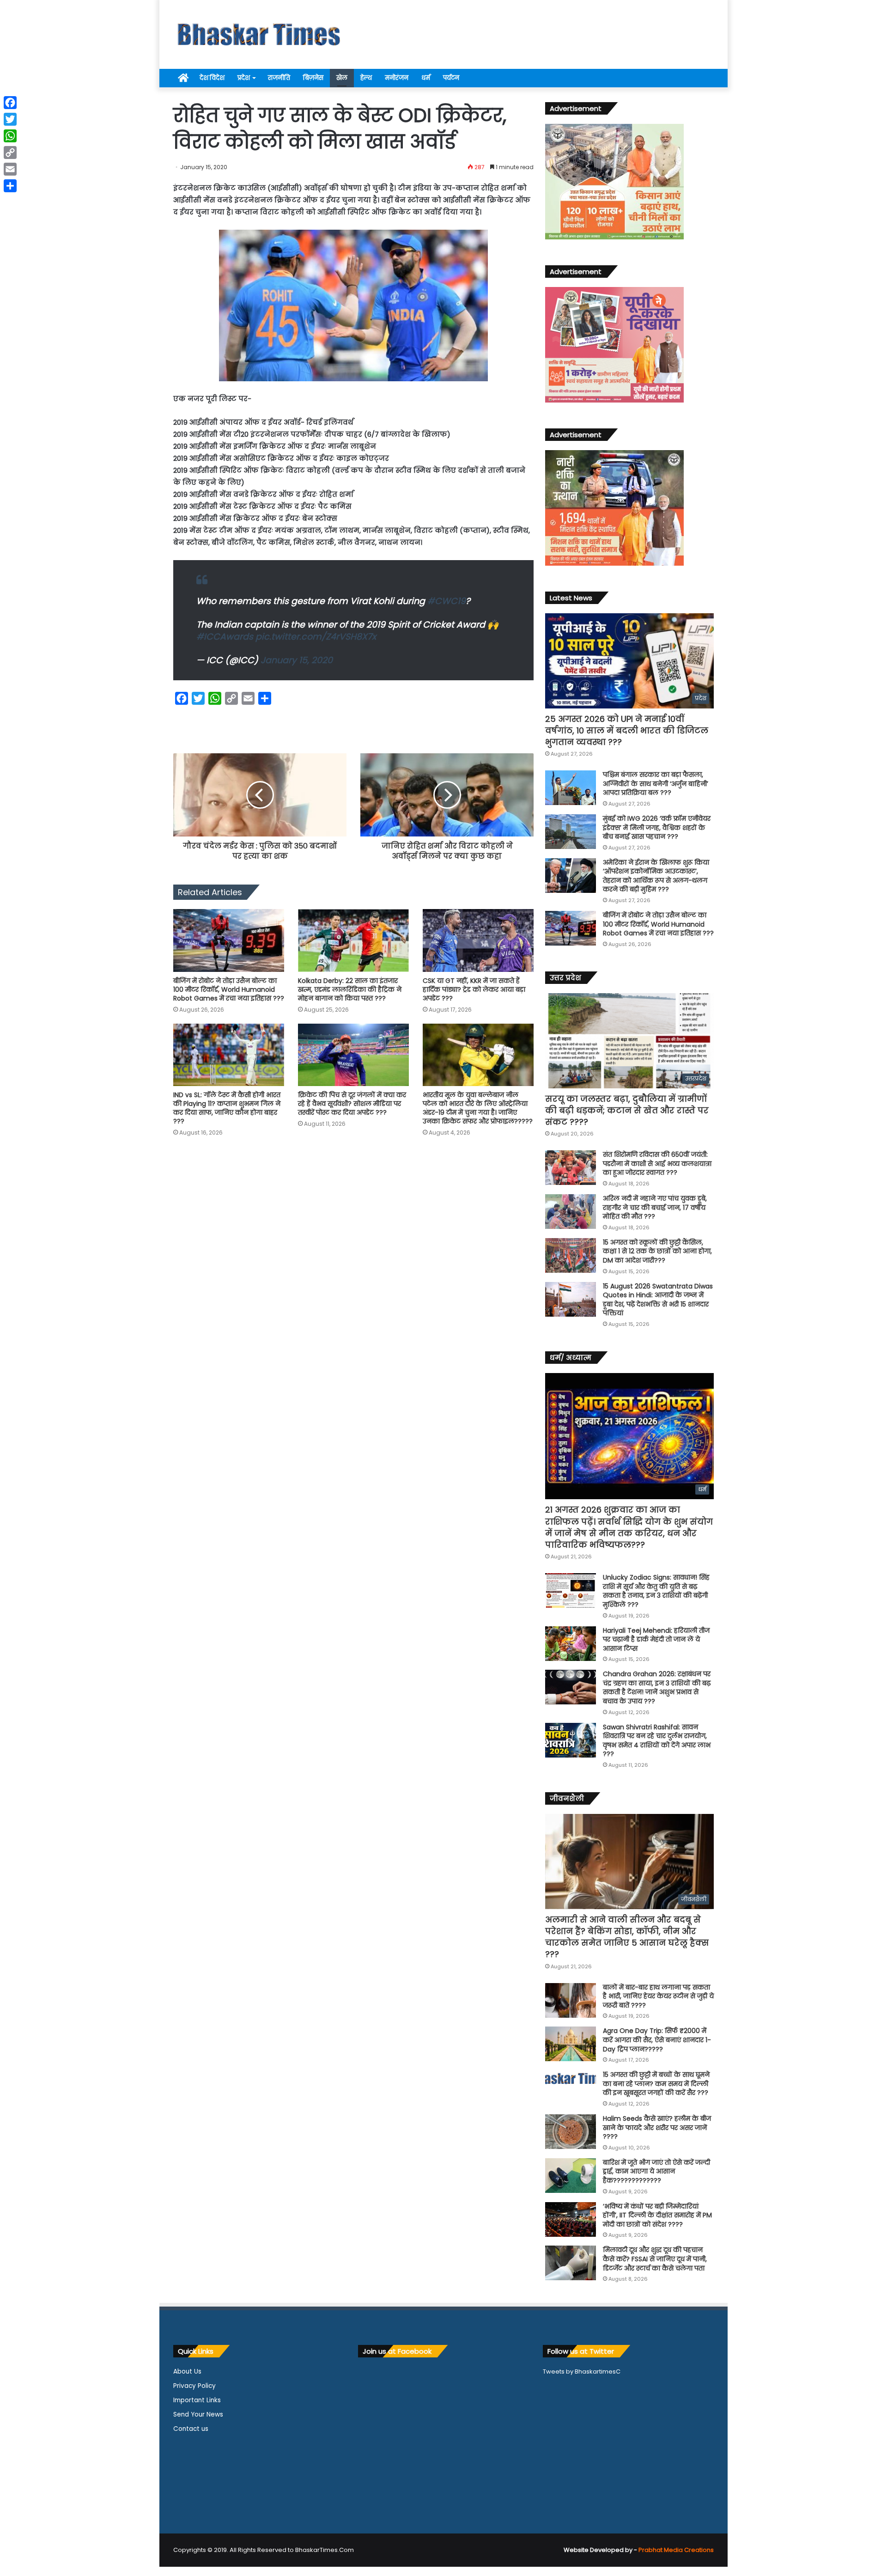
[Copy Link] (10, 153)
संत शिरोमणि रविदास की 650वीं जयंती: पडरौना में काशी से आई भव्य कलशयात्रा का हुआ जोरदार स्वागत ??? (657, 1163)
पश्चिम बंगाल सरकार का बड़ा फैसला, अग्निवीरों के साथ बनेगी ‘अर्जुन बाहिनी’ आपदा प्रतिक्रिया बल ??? (656, 784)
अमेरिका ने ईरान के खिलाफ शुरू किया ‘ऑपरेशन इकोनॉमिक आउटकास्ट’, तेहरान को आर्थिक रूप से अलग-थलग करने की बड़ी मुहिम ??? (656, 876)
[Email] (10, 169)
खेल (342, 78)
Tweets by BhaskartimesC (582, 2372)
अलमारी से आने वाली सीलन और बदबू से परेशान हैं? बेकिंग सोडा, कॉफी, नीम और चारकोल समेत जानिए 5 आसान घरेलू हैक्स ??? (627, 1937)
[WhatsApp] (10, 136)
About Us (187, 2372)
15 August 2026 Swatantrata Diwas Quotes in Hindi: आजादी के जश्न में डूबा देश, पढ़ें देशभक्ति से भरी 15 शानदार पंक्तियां (658, 1300)
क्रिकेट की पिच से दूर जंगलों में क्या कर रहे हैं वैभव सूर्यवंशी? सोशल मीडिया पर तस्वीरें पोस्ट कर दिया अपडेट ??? (352, 1104)
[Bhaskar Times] (259, 34)
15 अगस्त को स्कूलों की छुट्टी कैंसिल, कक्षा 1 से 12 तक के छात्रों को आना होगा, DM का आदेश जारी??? (657, 1251)
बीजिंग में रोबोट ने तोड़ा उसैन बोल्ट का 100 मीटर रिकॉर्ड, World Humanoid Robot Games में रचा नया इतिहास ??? (229, 989)
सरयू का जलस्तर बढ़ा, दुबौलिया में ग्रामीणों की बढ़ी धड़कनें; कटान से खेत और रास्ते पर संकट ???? (627, 1110)
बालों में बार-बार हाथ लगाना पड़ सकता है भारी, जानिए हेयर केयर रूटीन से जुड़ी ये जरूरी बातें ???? (658, 1996)
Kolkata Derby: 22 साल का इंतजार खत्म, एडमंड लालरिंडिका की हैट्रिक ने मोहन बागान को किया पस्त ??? (350, 989)
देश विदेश (212, 78)
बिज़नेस (313, 78)
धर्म (426, 78)
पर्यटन (451, 78)
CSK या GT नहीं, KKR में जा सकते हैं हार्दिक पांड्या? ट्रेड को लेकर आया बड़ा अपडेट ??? (474, 989)
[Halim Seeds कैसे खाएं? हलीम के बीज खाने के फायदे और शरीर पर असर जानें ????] (571, 2132)
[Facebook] (10, 103)
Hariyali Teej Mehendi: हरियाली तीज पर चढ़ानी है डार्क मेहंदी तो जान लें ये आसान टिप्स (656, 1639)
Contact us (191, 2429)
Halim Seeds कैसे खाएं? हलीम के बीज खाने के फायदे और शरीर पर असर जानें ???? (657, 2127)
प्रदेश (244, 78)
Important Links (197, 2400)
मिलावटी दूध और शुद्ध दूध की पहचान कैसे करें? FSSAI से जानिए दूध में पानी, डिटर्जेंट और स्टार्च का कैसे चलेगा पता (655, 2259)
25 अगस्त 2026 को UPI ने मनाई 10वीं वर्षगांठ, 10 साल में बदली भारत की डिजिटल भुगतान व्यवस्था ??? (627, 730)
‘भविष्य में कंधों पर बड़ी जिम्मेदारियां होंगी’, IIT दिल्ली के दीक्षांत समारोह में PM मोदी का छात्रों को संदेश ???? (657, 2215)
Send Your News (198, 2414)
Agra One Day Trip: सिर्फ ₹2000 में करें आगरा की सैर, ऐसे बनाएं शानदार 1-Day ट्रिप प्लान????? (657, 2040)
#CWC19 (447, 601)
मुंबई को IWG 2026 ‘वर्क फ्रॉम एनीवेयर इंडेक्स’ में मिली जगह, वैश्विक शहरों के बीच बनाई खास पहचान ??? (657, 827)
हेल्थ (366, 78)
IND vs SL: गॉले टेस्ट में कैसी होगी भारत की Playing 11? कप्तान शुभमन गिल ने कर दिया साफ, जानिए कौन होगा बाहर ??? (227, 1108)
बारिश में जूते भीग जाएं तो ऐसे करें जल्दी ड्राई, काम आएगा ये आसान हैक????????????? (656, 2171)
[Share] (10, 186)
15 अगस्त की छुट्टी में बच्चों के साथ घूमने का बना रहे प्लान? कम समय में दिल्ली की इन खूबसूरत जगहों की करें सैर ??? (656, 2084)
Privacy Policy (194, 2386)
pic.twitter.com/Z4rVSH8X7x (316, 637)
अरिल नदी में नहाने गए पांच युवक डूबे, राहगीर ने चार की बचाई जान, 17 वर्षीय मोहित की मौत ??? (655, 1207)
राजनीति (279, 78)
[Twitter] (10, 119)
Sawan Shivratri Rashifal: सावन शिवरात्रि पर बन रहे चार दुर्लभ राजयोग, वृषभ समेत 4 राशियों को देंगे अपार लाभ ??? (657, 1741)
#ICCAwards (225, 637)
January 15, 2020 (297, 660)
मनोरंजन (397, 78)
